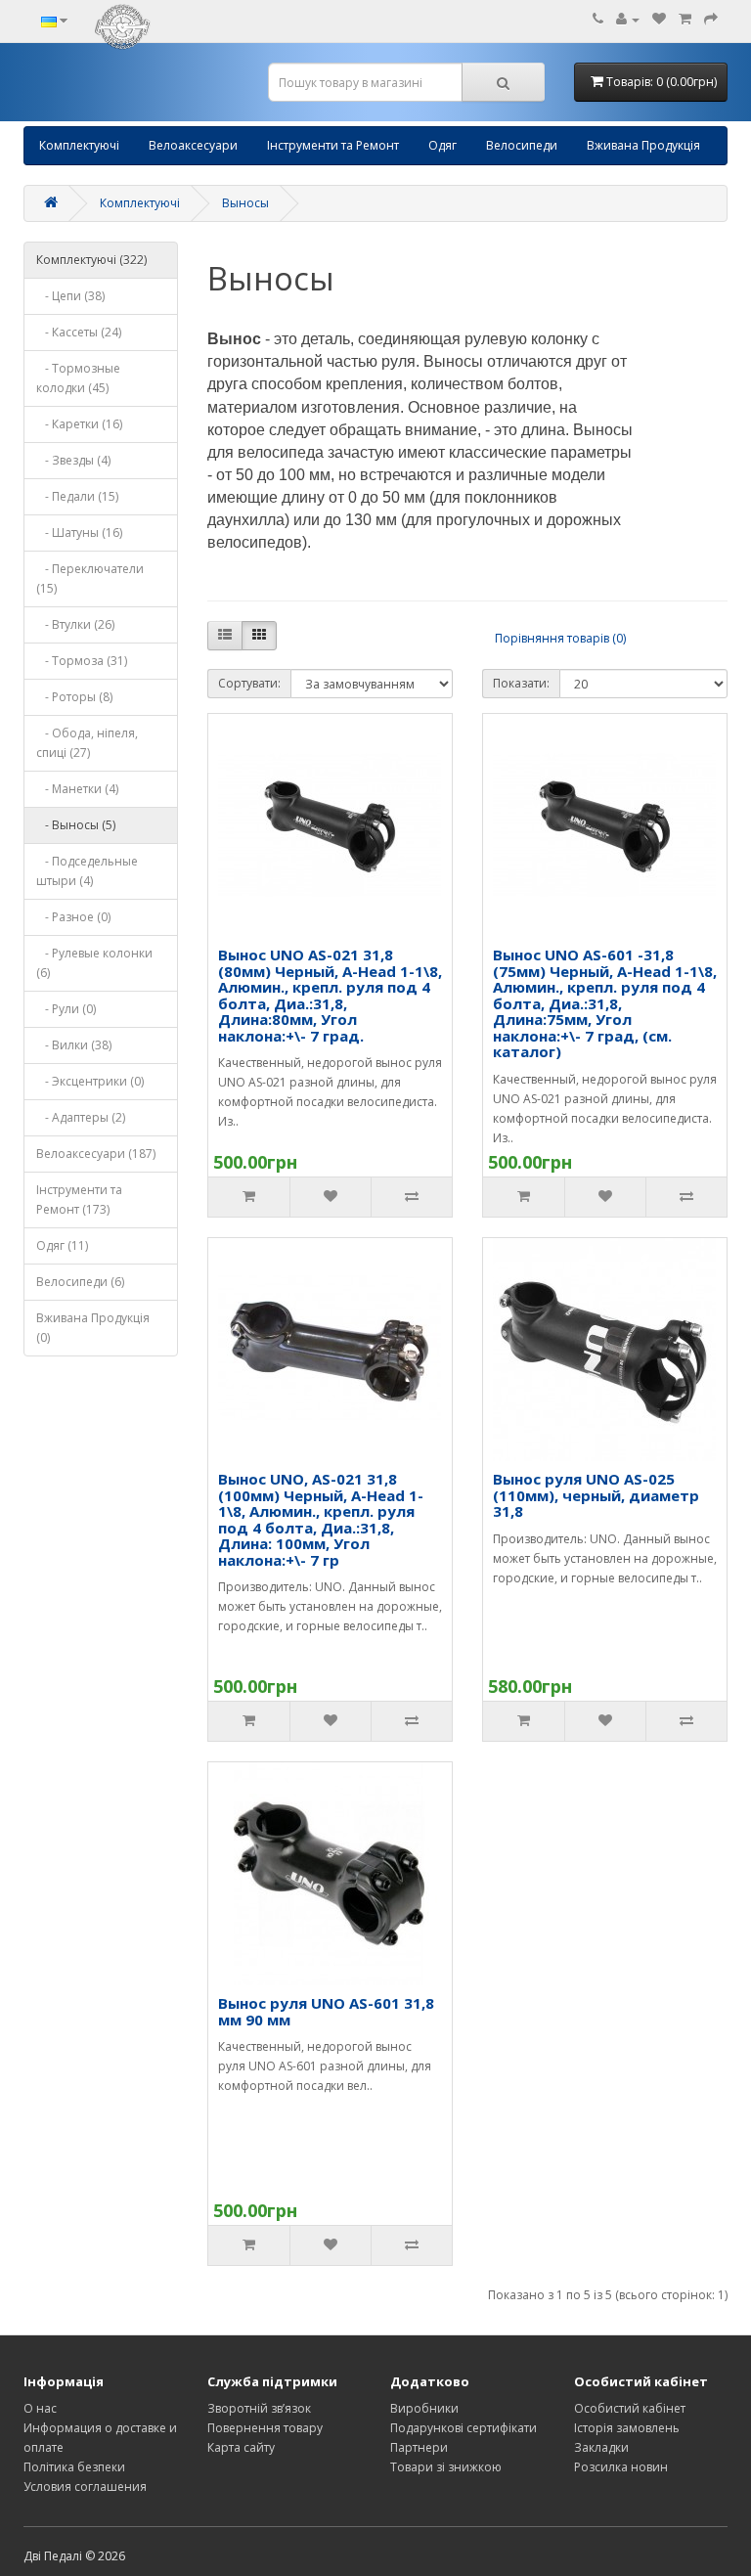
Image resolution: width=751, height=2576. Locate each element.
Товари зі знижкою (446, 2467)
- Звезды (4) (73, 460)
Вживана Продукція (643, 145)
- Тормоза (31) (82, 661)
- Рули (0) (66, 1009)
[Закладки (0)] (659, 19)
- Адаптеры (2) (81, 1117)
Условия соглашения (85, 2487)
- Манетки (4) (77, 789)
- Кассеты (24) (79, 332)
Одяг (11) (62, 1245)
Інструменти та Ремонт (333, 145)
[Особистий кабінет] (628, 19)
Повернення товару (265, 2428)
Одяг (442, 145)
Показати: (521, 683)
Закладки (601, 2447)
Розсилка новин (621, 2467)
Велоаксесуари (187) (96, 1154)
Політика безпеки (74, 2467)
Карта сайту (241, 2447)
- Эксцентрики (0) (90, 1081)
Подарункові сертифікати (464, 2428)
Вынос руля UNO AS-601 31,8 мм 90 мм (326, 2011)
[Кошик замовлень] (685, 19)
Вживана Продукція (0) (93, 1328)
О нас (40, 2408)
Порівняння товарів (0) (560, 638)
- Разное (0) (73, 917)
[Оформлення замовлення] (711, 19)
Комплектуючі (79, 145)
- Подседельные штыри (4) (87, 871)
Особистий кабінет (630, 2408)
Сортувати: (249, 683)
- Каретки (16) (79, 424)
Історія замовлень (627, 2428)
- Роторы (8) (74, 697)
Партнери (419, 2447)
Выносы (245, 203)
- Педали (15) (77, 496)
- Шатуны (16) (79, 533)
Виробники (424, 2408)
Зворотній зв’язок (259, 2408)
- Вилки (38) (74, 1045)
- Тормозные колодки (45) (78, 378)
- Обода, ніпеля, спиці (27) (87, 743)
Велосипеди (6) (80, 1282)
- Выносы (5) (76, 825)
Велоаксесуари (193, 145)
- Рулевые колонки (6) (94, 963)
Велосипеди (522, 145)
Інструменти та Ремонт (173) (79, 1199)
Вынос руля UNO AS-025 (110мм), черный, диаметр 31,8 (596, 1495)
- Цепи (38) (70, 296)
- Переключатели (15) (90, 578)
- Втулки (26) (75, 624)
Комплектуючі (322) (91, 260)
